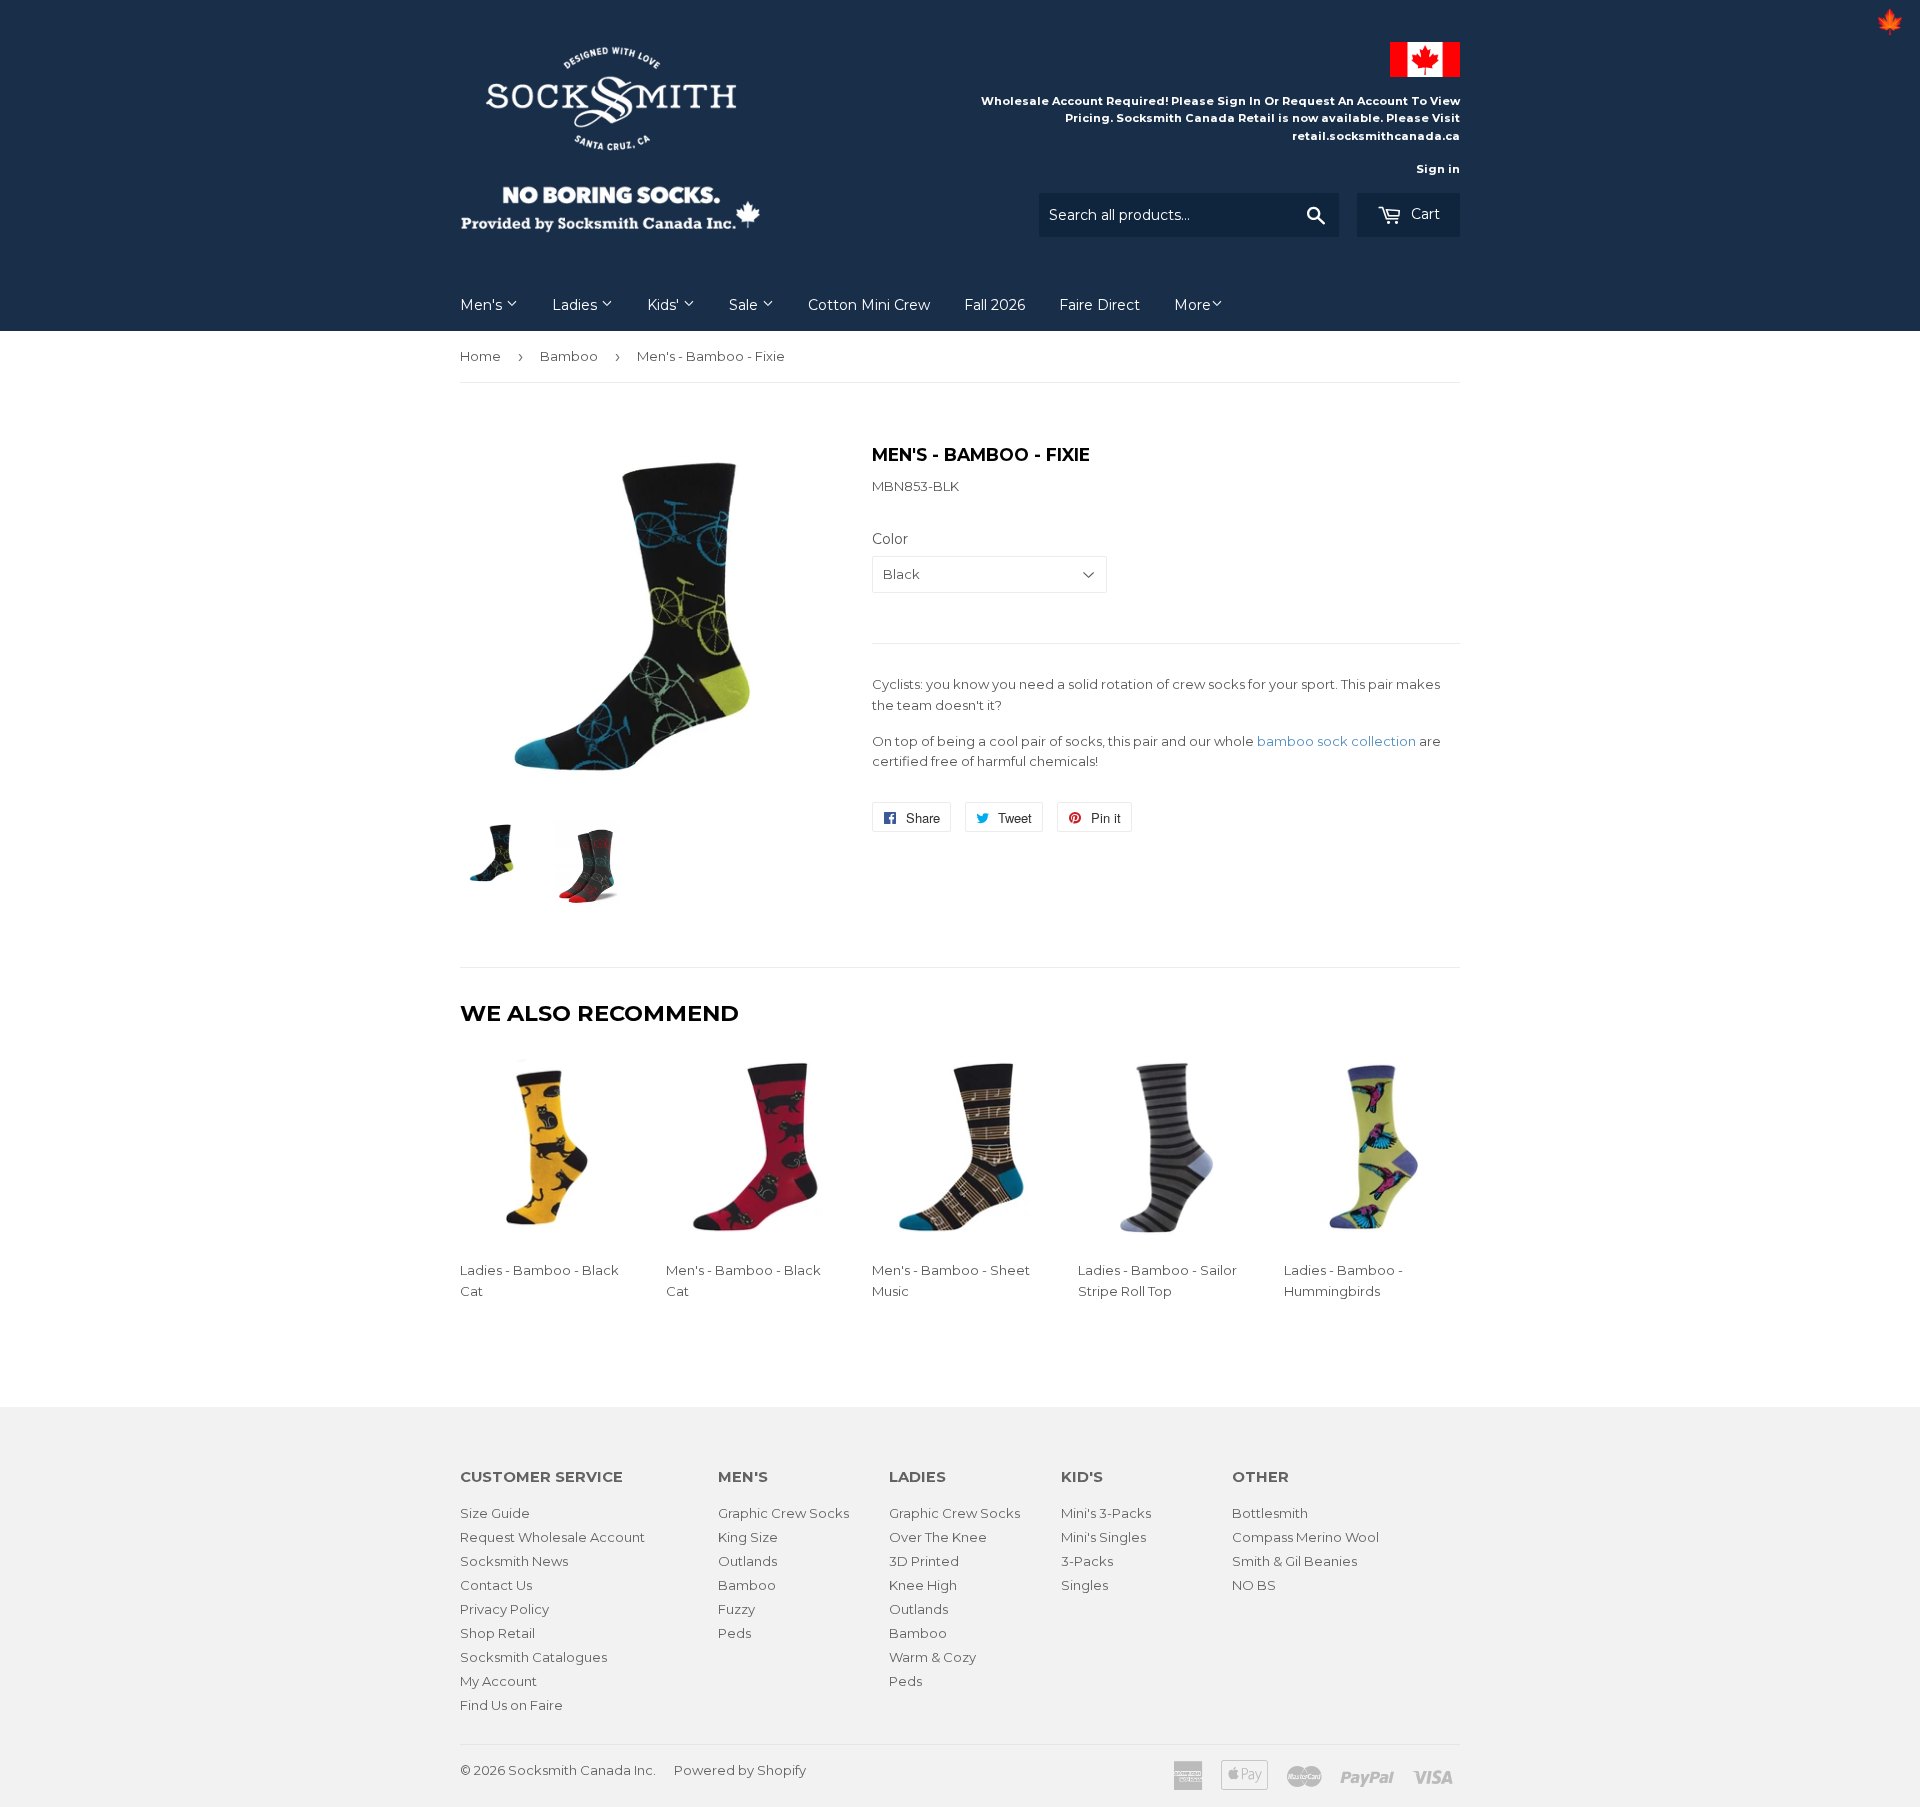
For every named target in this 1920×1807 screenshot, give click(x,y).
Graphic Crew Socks (783, 1513)
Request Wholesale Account (552, 1537)
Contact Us (496, 1585)
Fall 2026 (994, 305)
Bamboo (569, 356)
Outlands (747, 1561)
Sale (745, 305)
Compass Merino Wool (1305, 1537)
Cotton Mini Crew (869, 305)
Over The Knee (938, 1537)
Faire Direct (1099, 305)
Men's (483, 305)
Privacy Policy (504, 1609)
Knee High (923, 1585)
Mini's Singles (1103, 1537)
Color (890, 539)
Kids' (665, 305)
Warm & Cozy (932, 1657)
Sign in (1438, 169)
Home (480, 356)
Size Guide (495, 1513)
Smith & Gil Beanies (1294, 1561)
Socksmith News (514, 1561)
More (1192, 305)
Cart (1423, 214)
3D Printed (924, 1561)
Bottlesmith (1270, 1513)
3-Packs (1087, 1561)
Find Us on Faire (511, 1705)
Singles (1084, 1585)
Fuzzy (736, 1609)
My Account (498, 1681)
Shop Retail (497, 1633)
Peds (734, 1633)
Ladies (576, 305)
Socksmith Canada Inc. (582, 1770)
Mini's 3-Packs (1106, 1513)
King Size (748, 1537)
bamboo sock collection (1336, 741)
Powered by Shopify (740, 1770)
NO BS (1254, 1585)
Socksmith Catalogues (533, 1657)
